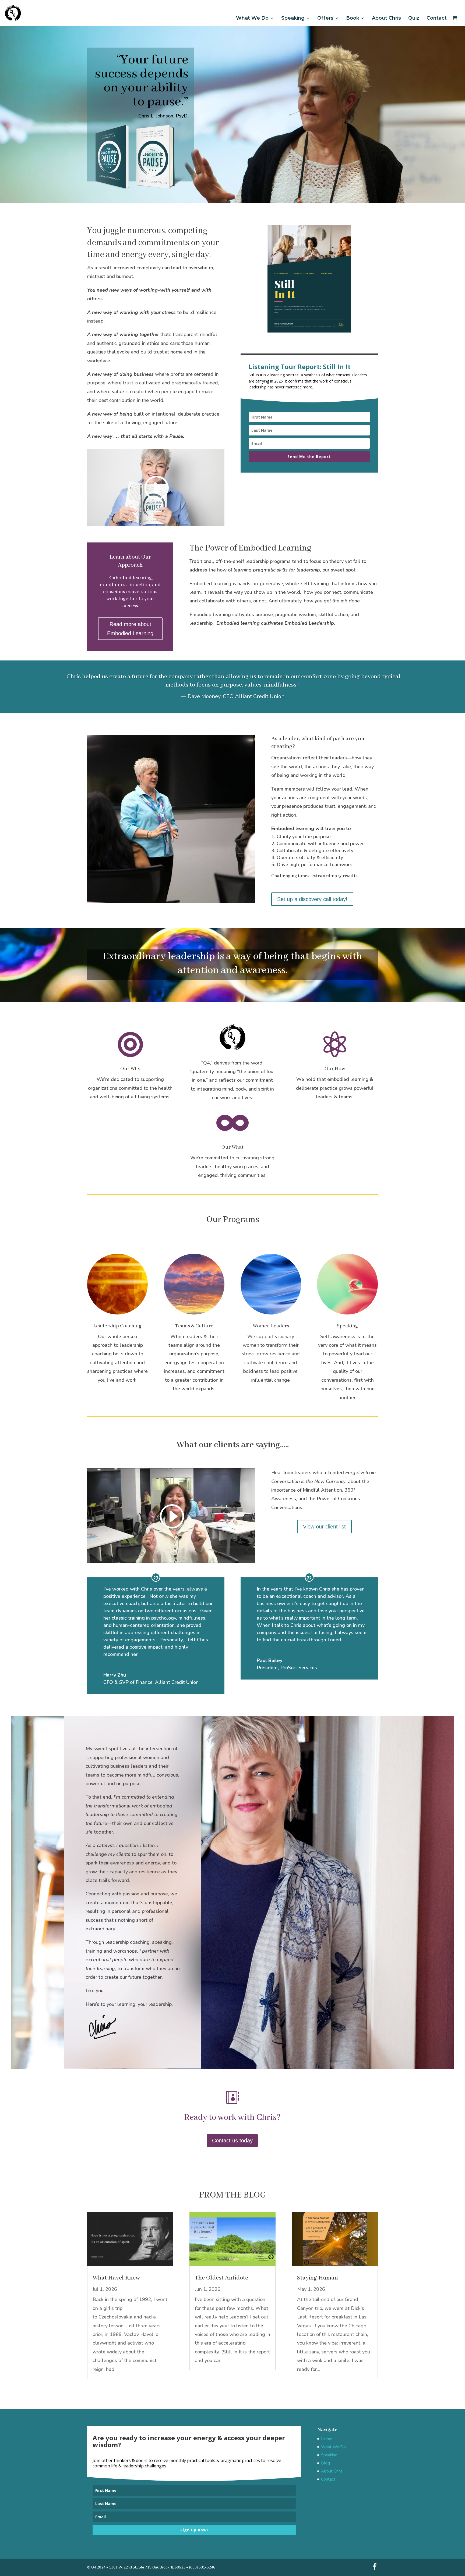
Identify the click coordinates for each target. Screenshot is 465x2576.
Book (353, 18)
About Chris (386, 18)
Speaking (293, 18)
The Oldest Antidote (221, 2278)
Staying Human (318, 2278)
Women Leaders (271, 1326)
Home (327, 2439)
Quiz (414, 18)
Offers (325, 18)
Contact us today (232, 2141)
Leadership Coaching (117, 1326)
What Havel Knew (116, 2278)
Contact (437, 18)
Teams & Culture (194, 1326)
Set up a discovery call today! (312, 899)
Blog (325, 2463)
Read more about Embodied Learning (130, 629)
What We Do (252, 18)
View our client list (324, 1527)
